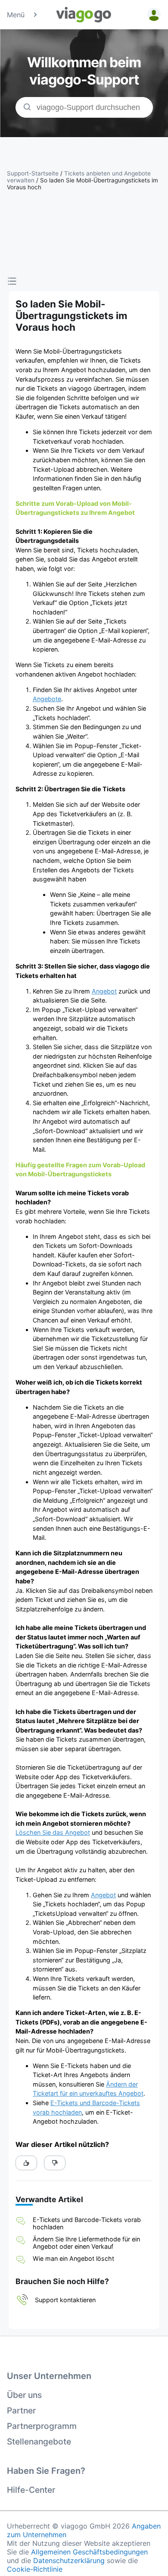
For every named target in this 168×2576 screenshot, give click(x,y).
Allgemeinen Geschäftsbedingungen (89, 2552)
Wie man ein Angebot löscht (73, 2258)
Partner (21, 2410)
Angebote (47, 699)
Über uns (24, 2395)
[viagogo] (84, 15)
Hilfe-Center (31, 2490)
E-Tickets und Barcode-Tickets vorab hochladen (87, 2223)
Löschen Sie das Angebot (53, 1832)
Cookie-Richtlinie (35, 2569)
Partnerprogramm (42, 2426)
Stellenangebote (39, 2441)
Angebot (104, 991)
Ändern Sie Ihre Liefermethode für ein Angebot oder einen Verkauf (86, 2243)
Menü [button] (16, 15)
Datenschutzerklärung (69, 2560)
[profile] (152, 15)
